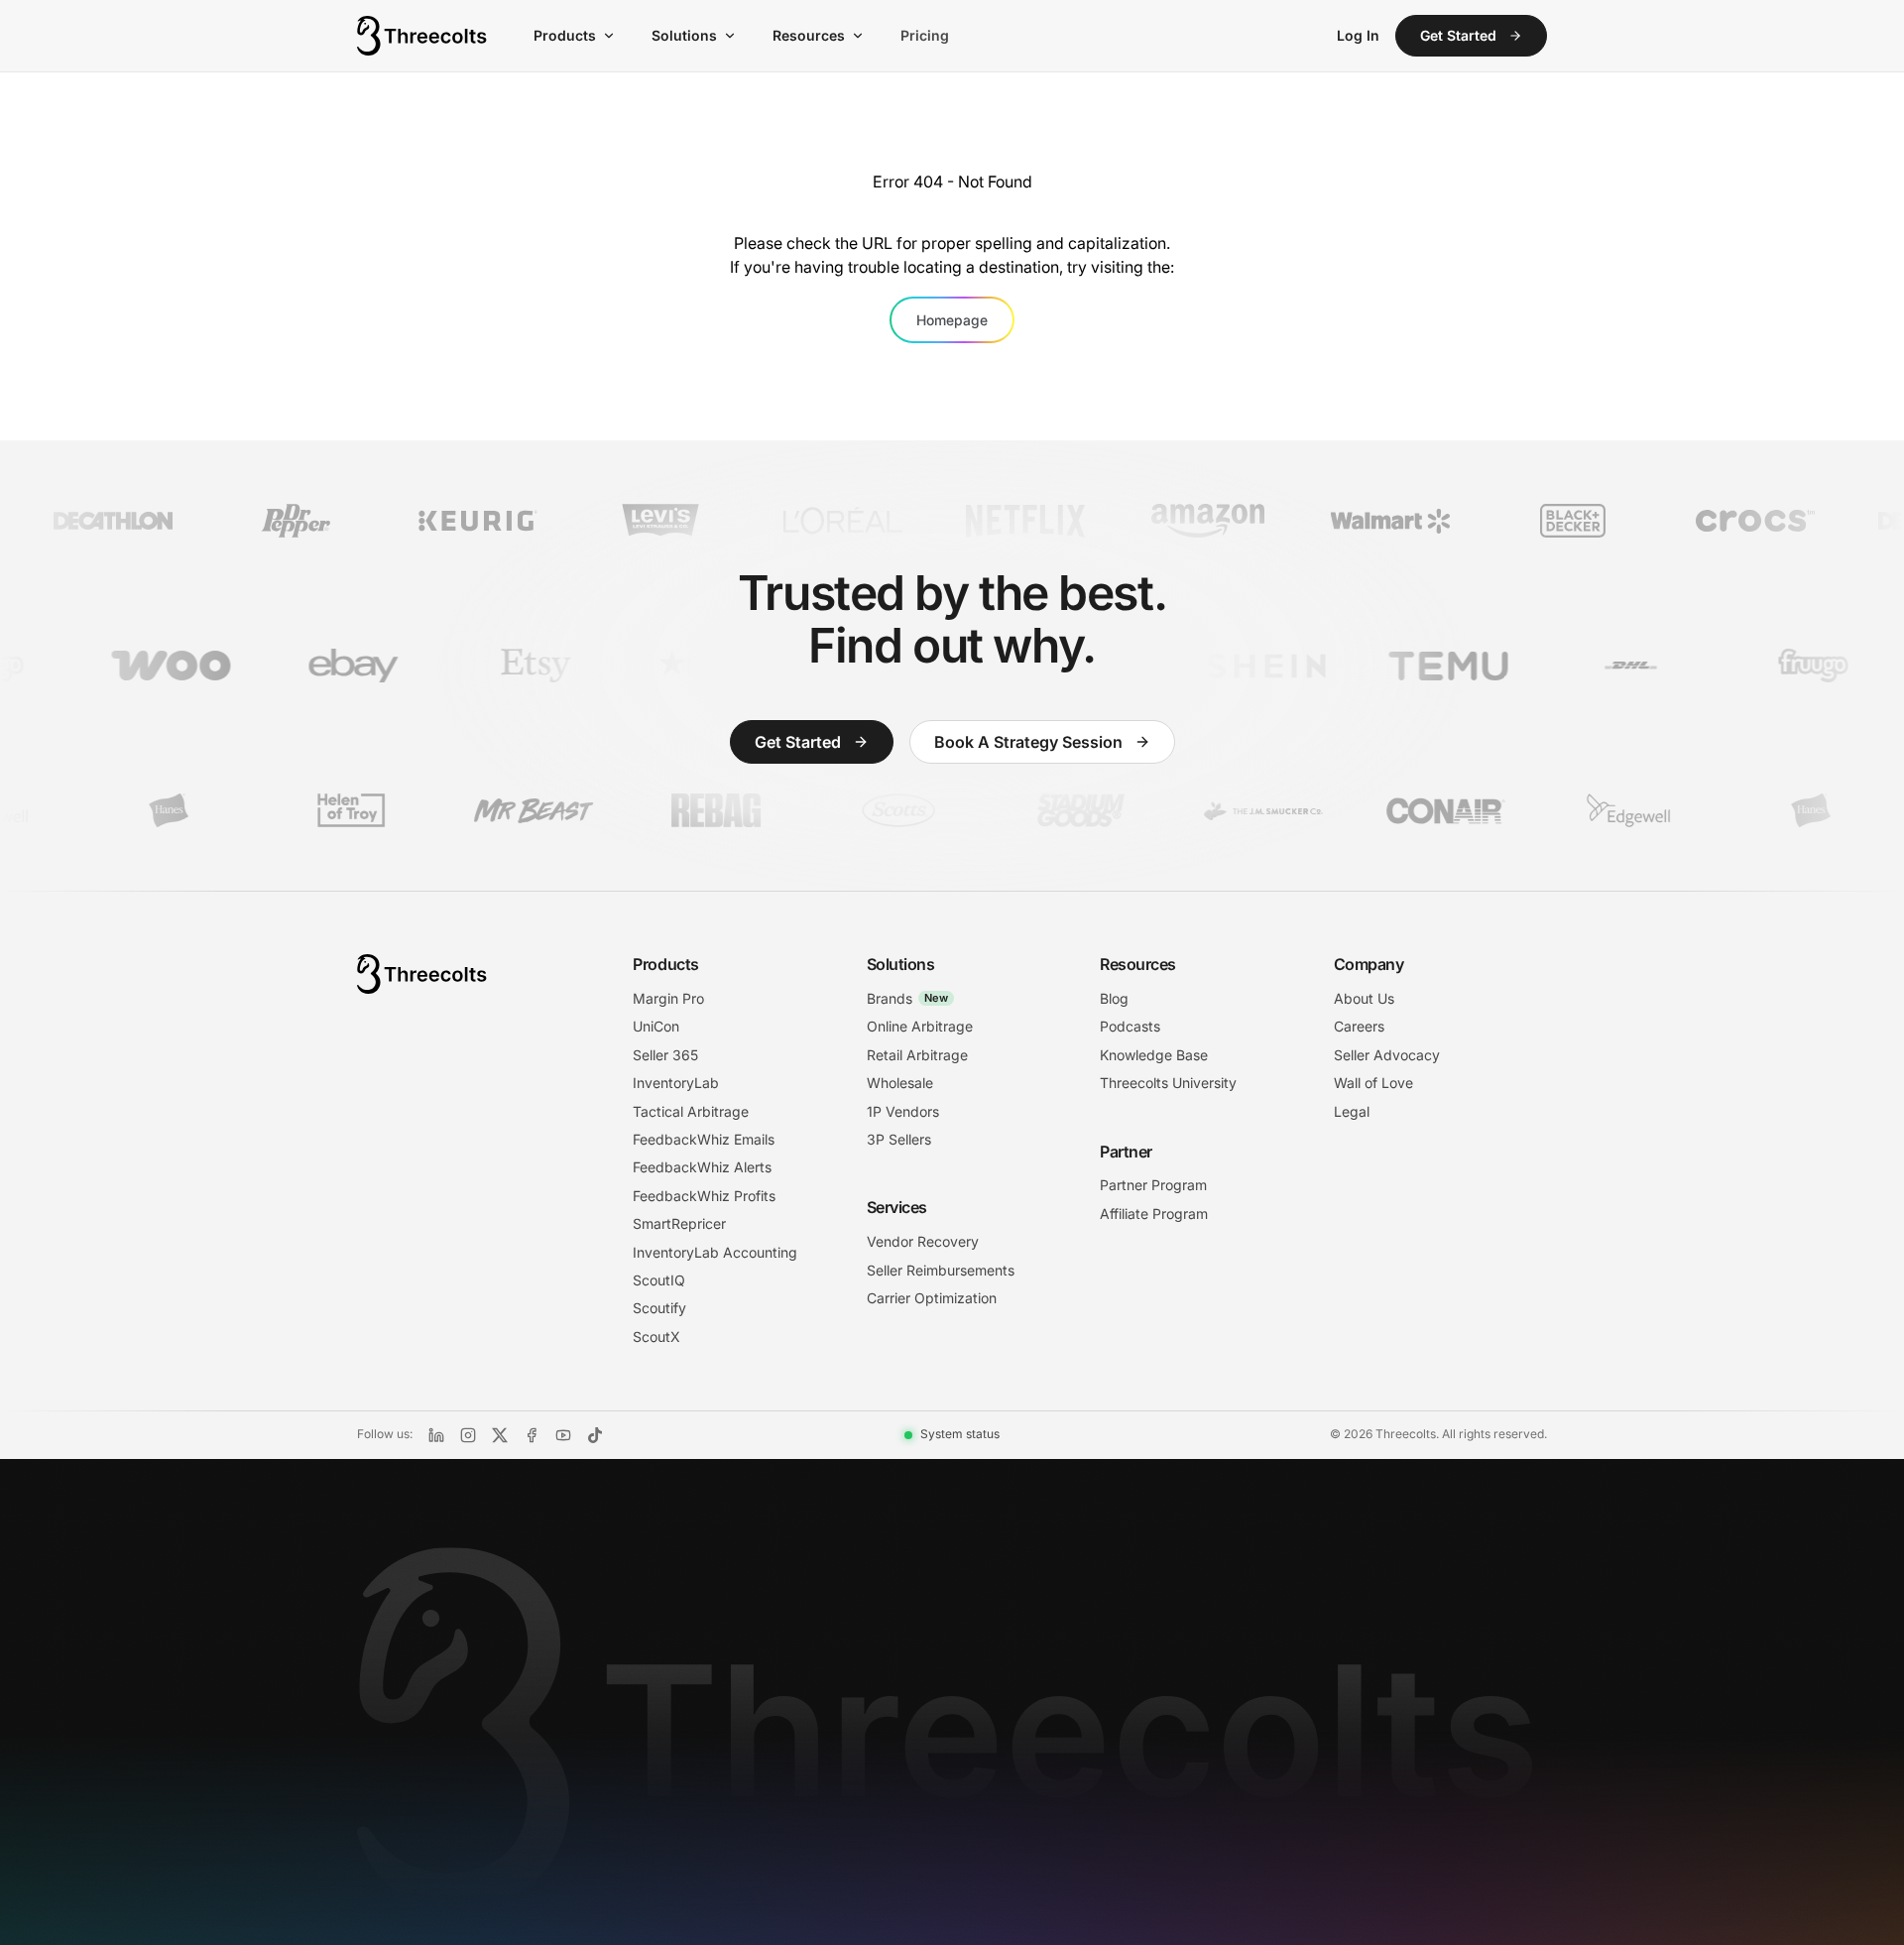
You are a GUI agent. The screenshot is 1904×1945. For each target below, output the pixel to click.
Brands (907, 998)
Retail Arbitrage (917, 1055)
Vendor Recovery (923, 1241)
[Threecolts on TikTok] (595, 1435)
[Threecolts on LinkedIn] (436, 1435)
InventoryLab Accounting (715, 1252)
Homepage (952, 320)
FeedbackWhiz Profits (704, 1196)
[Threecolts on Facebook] (532, 1435)
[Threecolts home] (422, 36)
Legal (1352, 1111)
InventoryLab (676, 1083)
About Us (1364, 998)
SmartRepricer (679, 1223)
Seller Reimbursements (941, 1270)
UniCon (656, 1026)
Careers (1359, 1026)
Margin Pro (668, 998)
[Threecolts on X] (500, 1435)
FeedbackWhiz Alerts (702, 1167)
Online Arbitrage (920, 1026)
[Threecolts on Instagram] (468, 1435)
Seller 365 (665, 1055)
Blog (1114, 998)
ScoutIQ (659, 1280)
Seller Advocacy (1387, 1055)
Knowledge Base (1154, 1055)
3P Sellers (899, 1139)
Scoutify (659, 1308)
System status (960, 1434)
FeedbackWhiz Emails (704, 1139)
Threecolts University (1168, 1083)
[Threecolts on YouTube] (563, 1435)
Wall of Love (1373, 1083)
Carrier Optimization (932, 1298)
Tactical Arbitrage (691, 1111)
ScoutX (656, 1337)
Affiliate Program (1154, 1214)
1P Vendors (903, 1111)
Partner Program (1153, 1185)
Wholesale (900, 1083)
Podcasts (1130, 1026)
